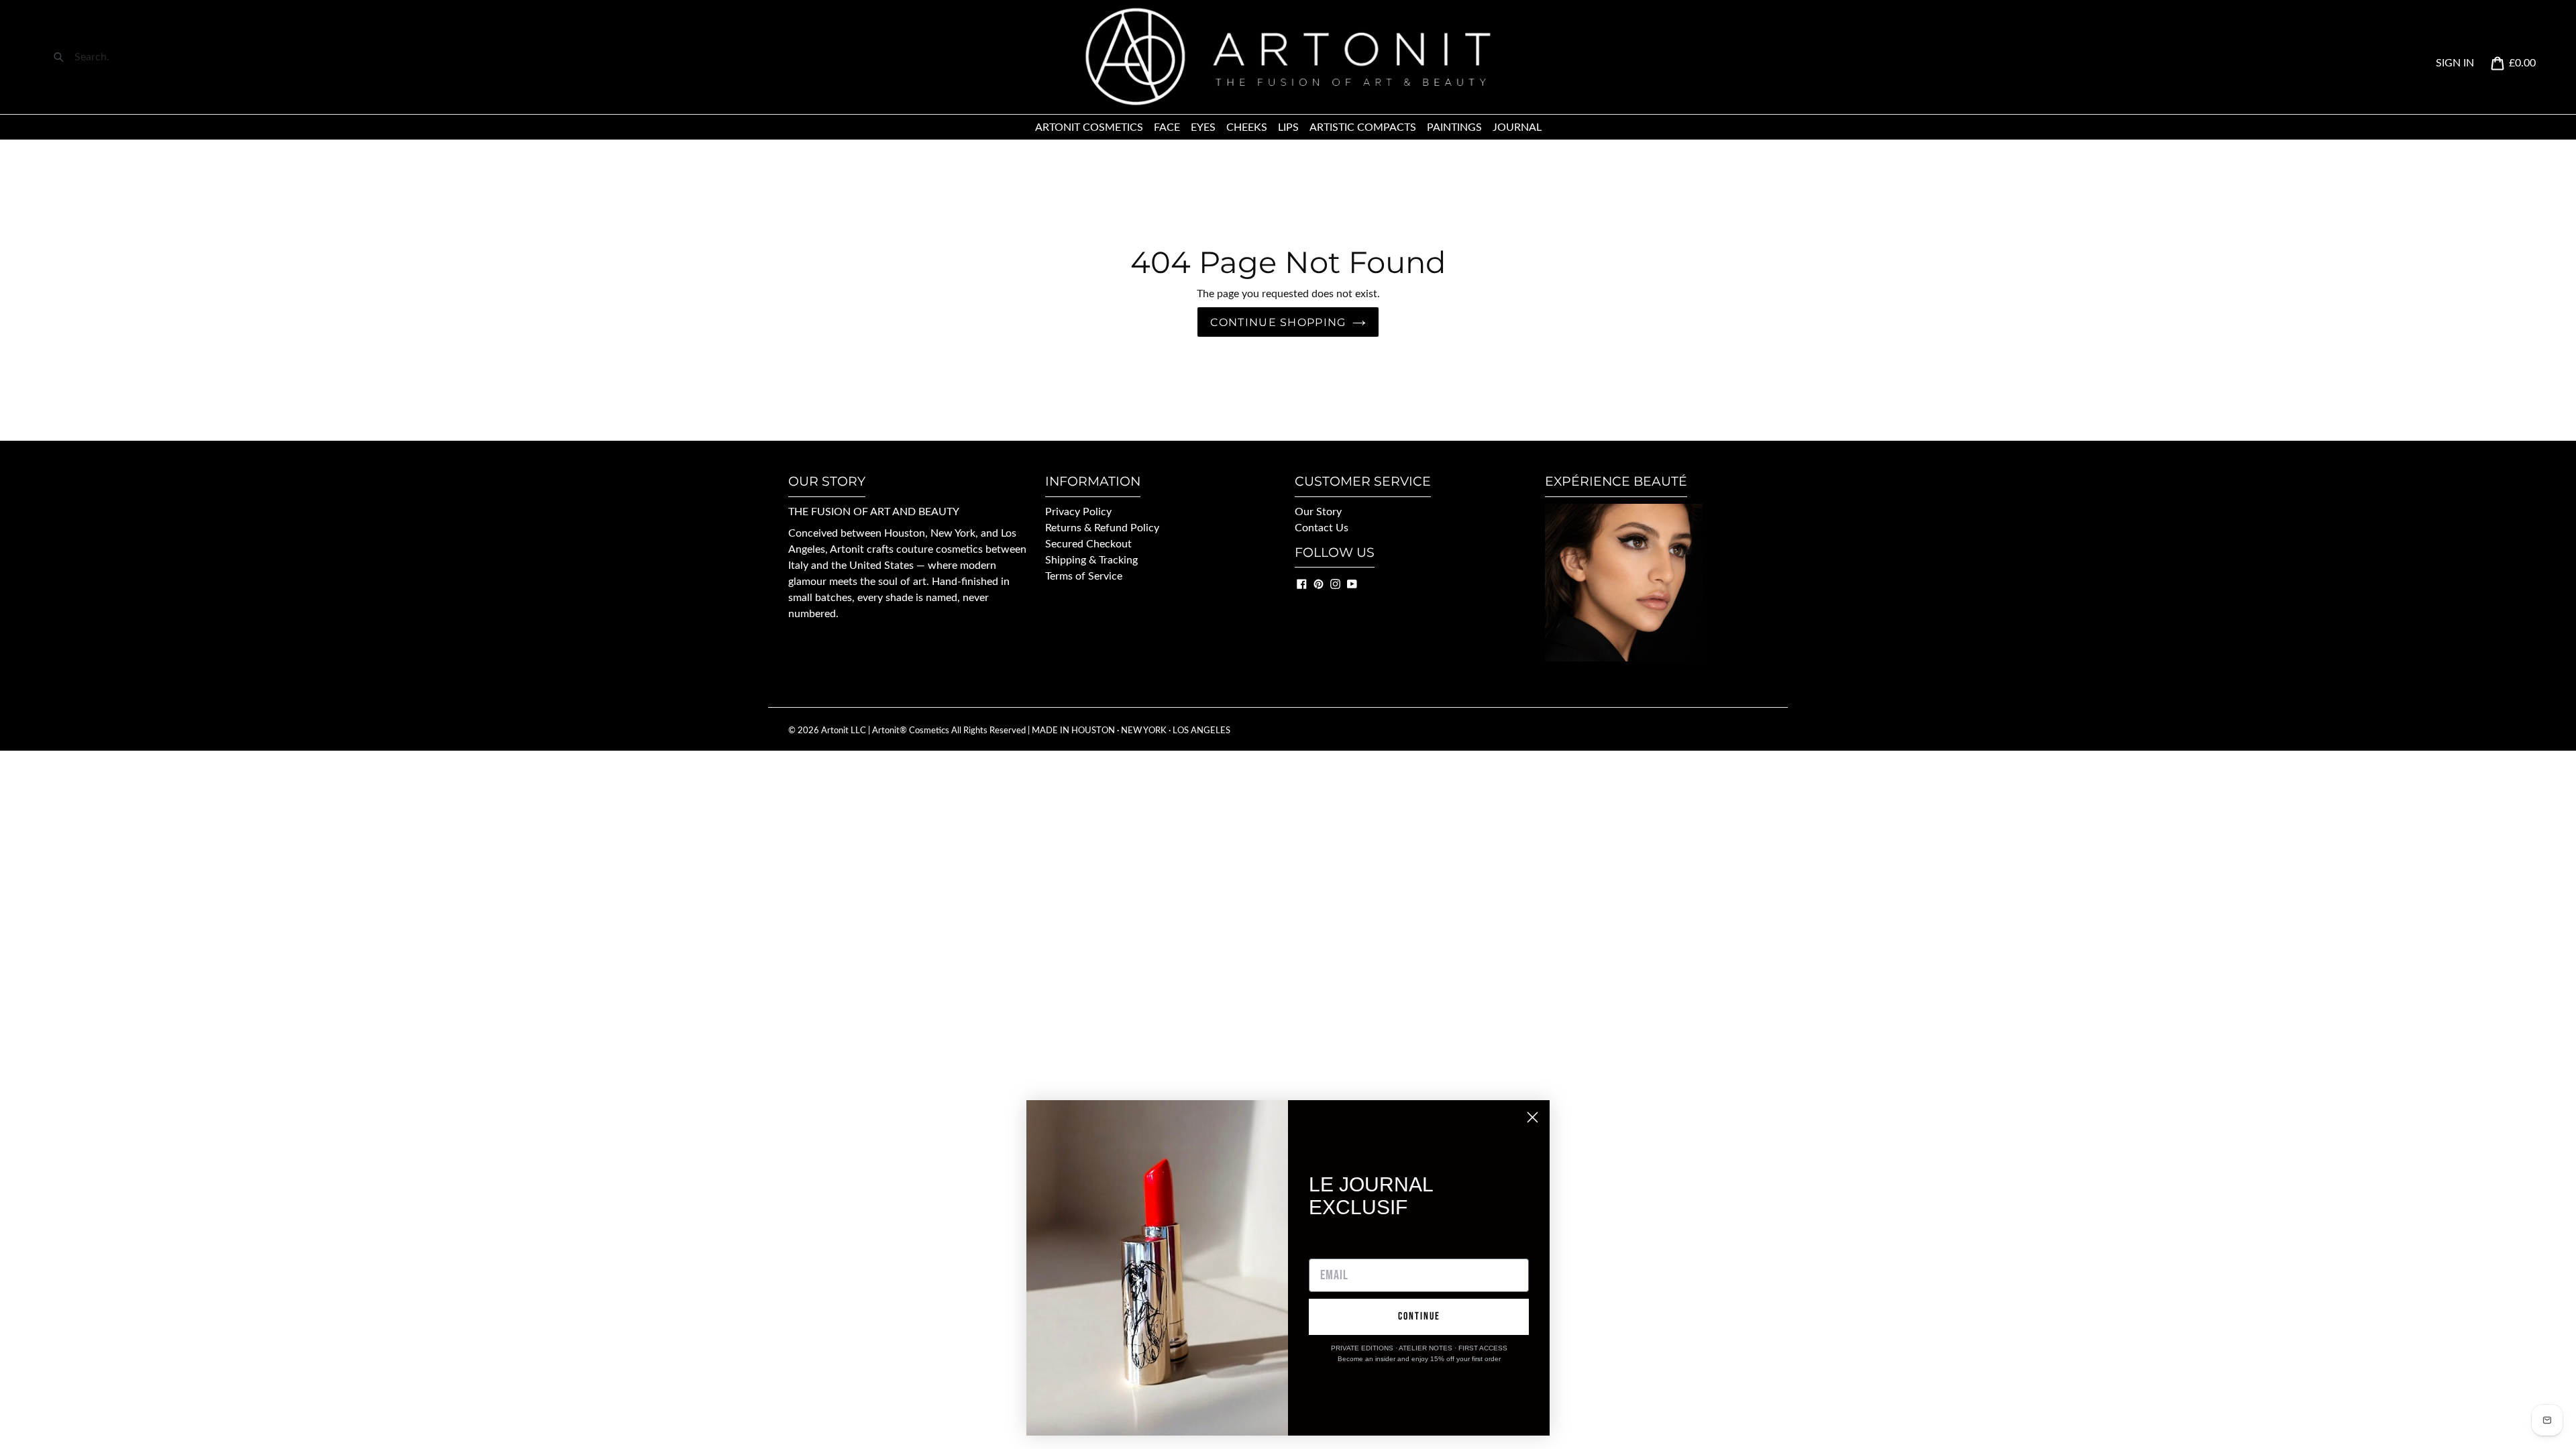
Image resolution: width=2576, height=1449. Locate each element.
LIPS (1288, 127)
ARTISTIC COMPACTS (1363, 127)
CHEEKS (1247, 127)
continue (1419, 1317)
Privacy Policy (1078, 512)
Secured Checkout (1088, 544)
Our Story (1318, 512)
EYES (1203, 127)
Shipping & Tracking (1091, 560)
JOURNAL (1517, 127)
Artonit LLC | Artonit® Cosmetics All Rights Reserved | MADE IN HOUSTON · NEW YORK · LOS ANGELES (1026, 731)
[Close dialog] (1533, 1117)
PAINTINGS (1454, 127)
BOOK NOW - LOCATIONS (1610, 680)
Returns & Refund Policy (1102, 528)
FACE (1167, 127)
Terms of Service (1084, 576)
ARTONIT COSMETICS (1089, 127)
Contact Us (1322, 528)
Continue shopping (1278, 322)
